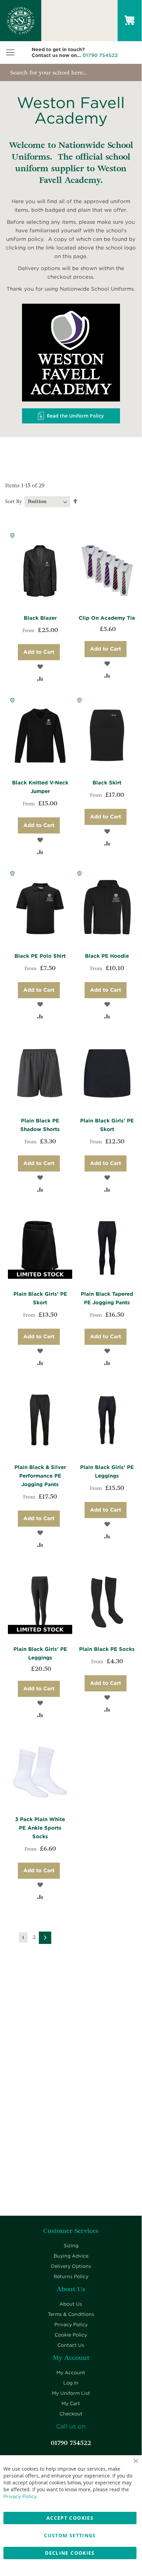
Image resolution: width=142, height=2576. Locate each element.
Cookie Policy (71, 2335)
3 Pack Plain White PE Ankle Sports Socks (40, 1828)
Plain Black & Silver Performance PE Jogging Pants (40, 1476)
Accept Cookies (70, 2518)
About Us (71, 2304)
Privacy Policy (71, 2324)
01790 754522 (100, 55)
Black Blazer (40, 618)
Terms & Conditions (71, 2314)
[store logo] (10, 21)
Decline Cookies (70, 2553)
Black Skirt (107, 783)
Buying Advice (71, 2256)
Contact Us (71, 2345)
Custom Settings (70, 2535)
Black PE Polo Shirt (40, 956)
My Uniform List (71, 2393)
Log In (71, 2383)
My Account (71, 2373)
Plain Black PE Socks (107, 1649)
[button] (40, 666)
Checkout (71, 2414)
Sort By (14, 502)
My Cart (71, 2403)
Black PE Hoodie (107, 956)
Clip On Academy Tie (107, 618)
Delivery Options (71, 2266)
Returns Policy (71, 2276)
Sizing (71, 2246)
